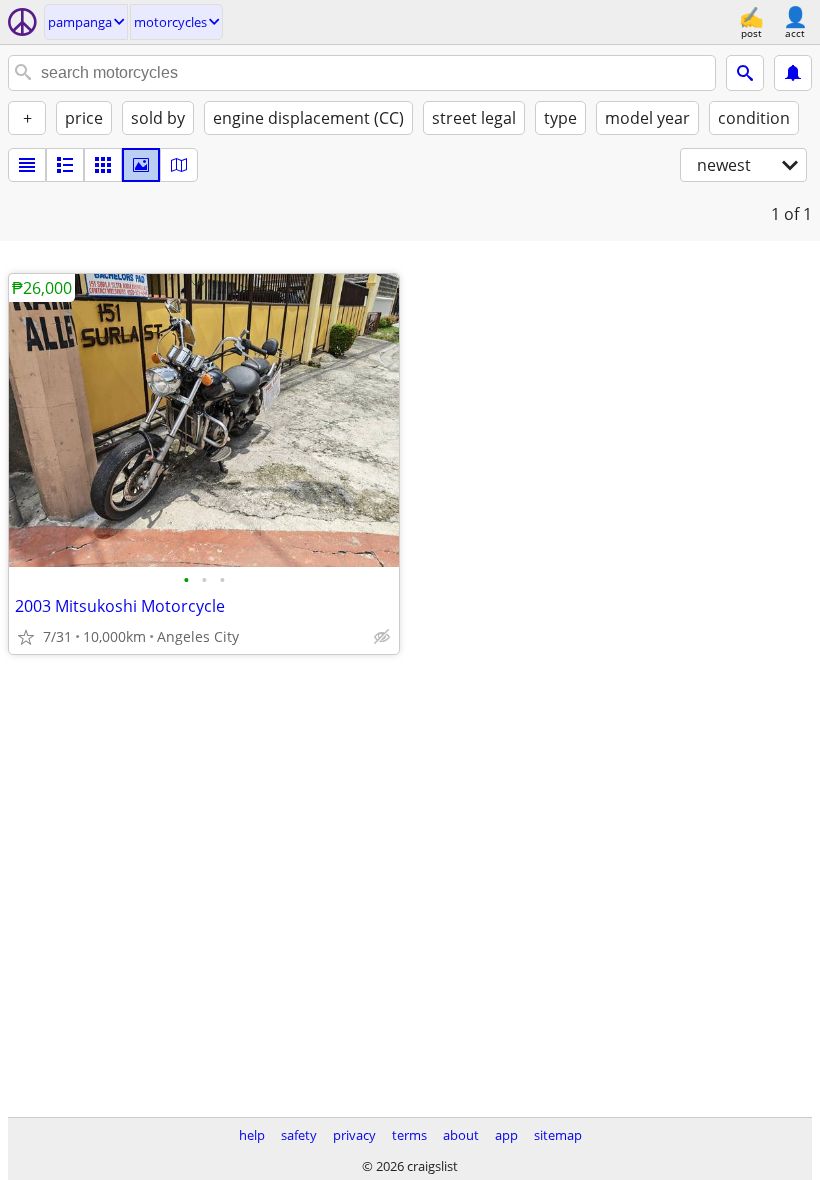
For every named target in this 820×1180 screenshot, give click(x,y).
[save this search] (793, 73)
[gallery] (141, 165)
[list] (27, 165)
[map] (179, 165)
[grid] (103, 165)
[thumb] (65, 165)
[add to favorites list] (26, 637)
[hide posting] (382, 637)
